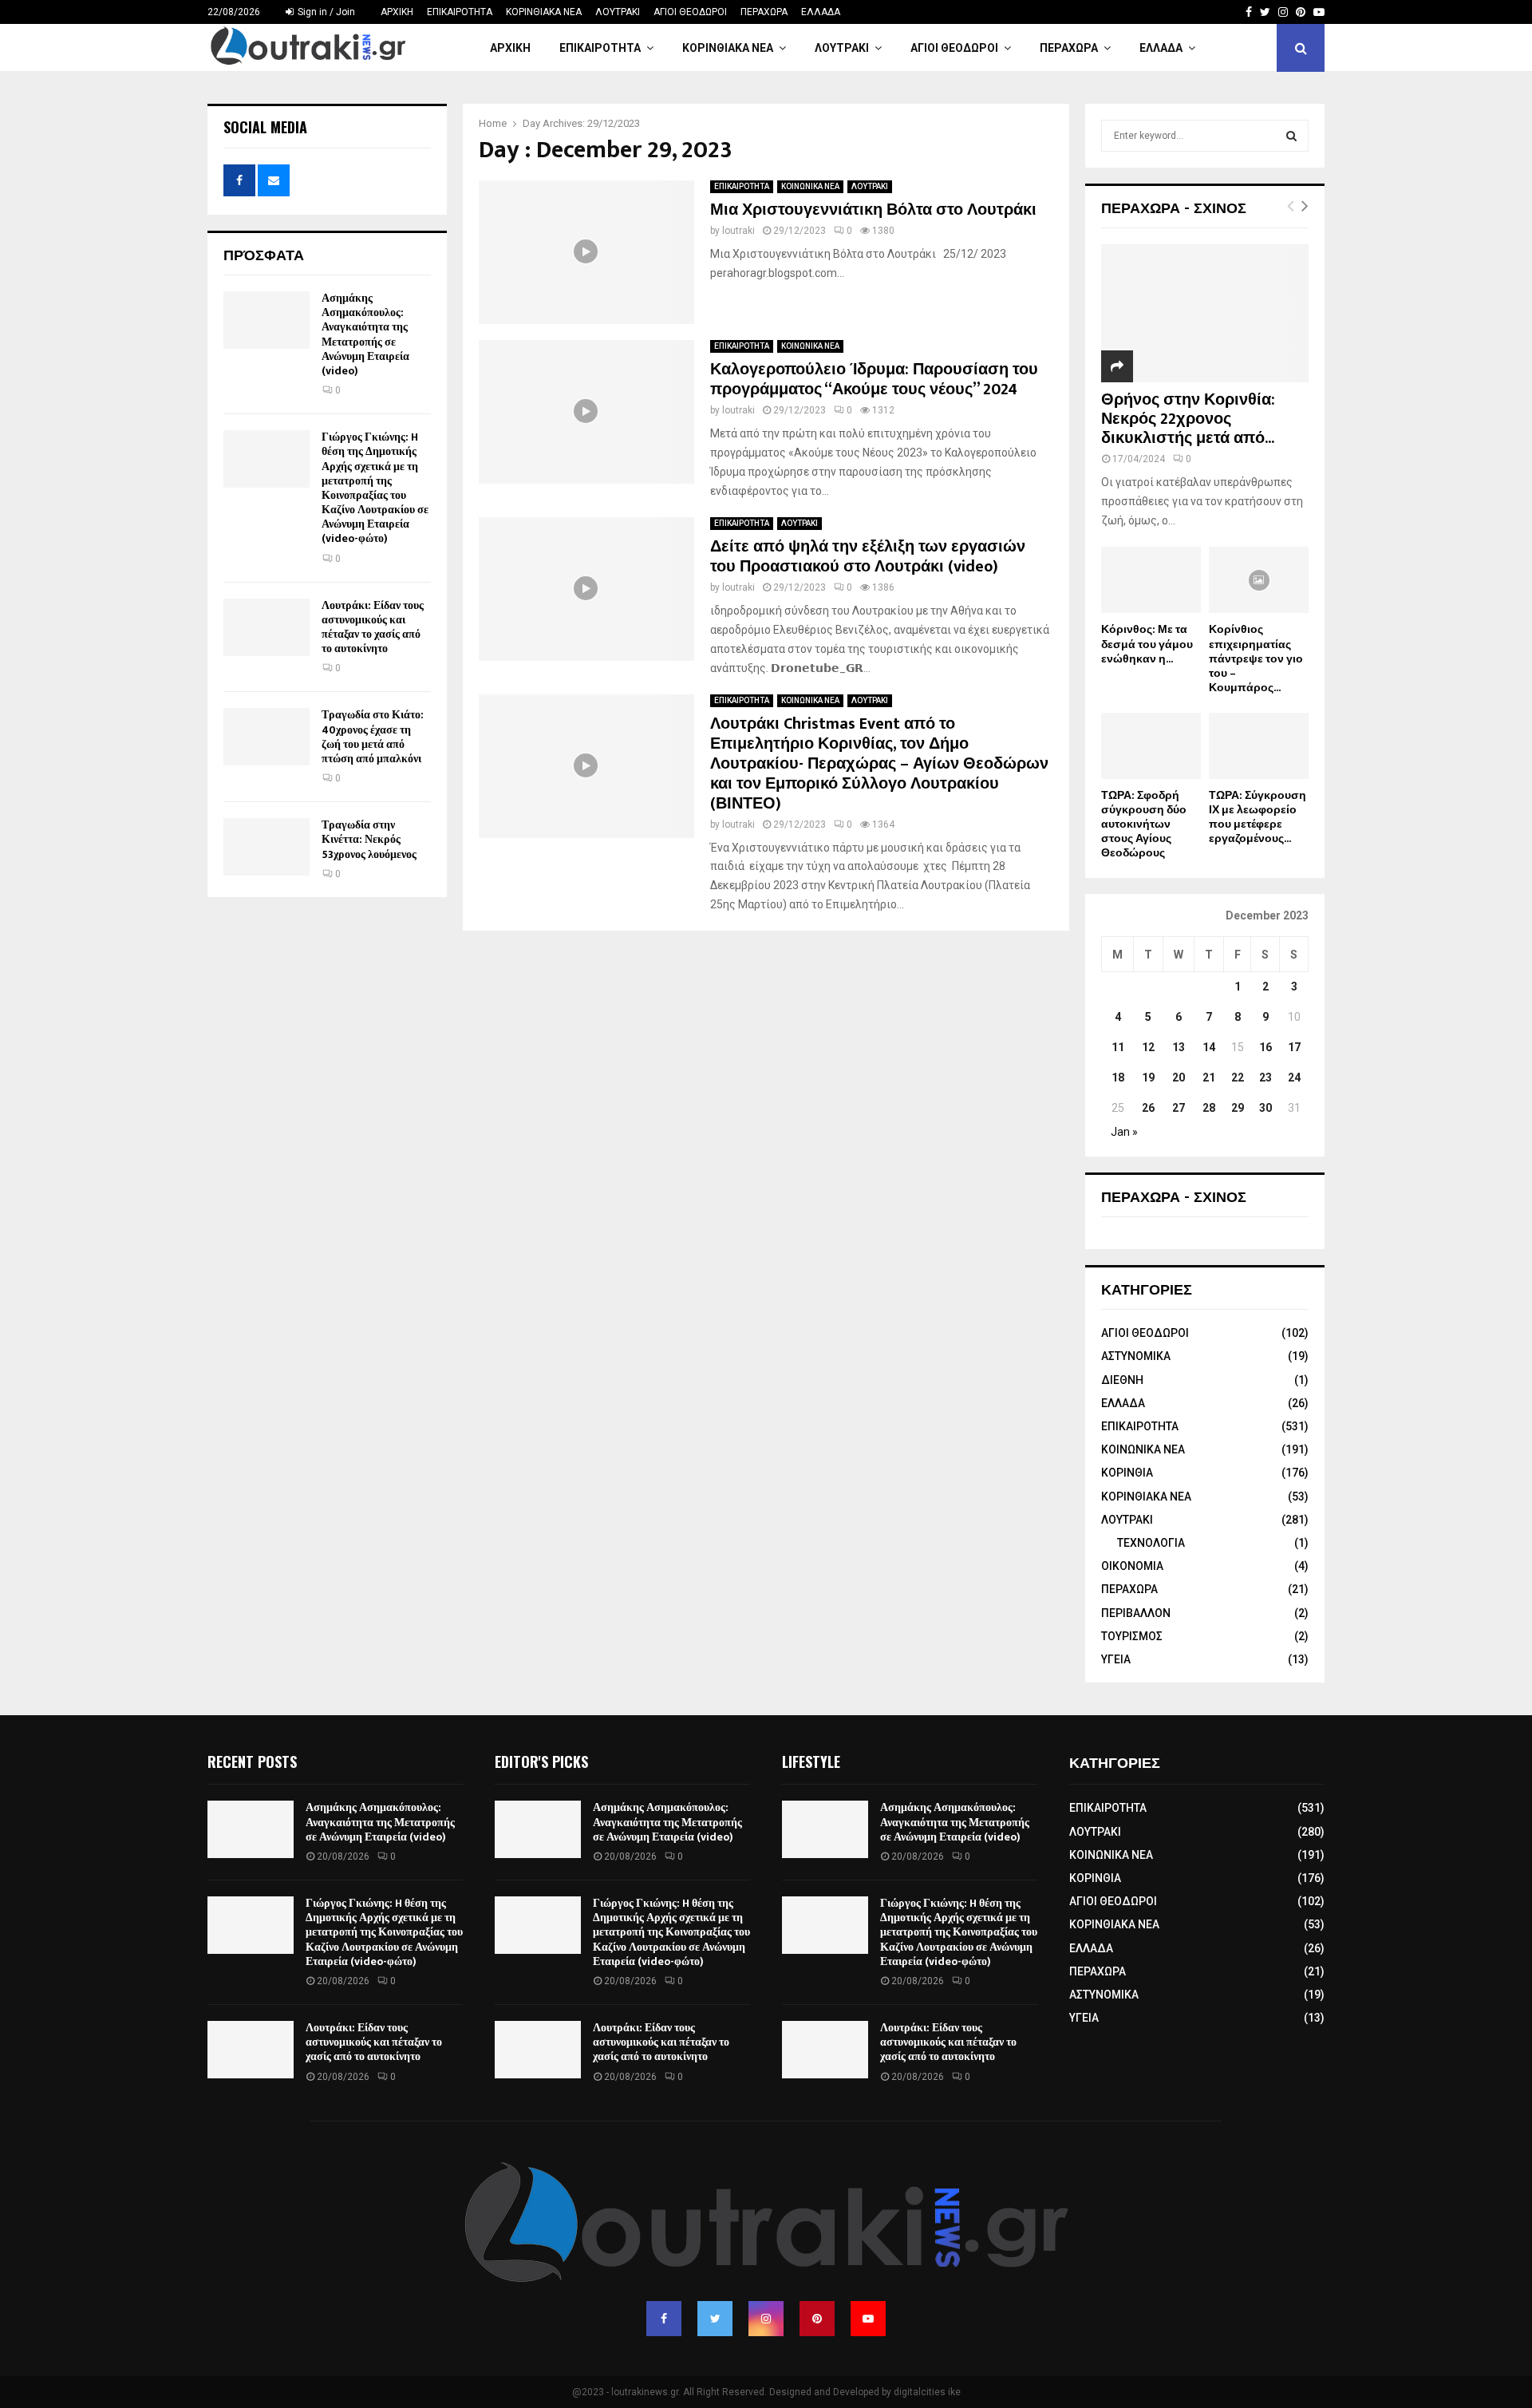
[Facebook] (664, 2319)
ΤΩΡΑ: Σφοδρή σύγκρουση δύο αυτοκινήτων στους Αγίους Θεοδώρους (1144, 824)
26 (1148, 1108)
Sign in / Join (325, 12)
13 (1179, 1047)
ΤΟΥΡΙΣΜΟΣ (1132, 1636)
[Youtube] (868, 2319)
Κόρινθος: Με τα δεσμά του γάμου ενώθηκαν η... (1147, 644)
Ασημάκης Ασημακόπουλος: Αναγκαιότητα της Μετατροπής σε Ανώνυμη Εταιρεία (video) (365, 334)
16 (1265, 1047)
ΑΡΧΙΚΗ (397, 12)
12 (1148, 1047)
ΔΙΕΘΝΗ (1122, 1380)
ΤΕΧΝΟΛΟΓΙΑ (1151, 1543)
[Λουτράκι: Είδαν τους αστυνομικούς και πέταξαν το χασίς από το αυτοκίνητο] (267, 627)
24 (1294, 1077)
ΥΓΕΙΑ (1116, 1659)
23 (1265, 1077)
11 (1118, 1047)
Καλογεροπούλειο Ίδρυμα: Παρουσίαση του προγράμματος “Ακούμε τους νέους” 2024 (874, 380)
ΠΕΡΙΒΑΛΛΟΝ (1136, 1613)
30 (1265, 1108)
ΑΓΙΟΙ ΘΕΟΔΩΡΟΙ (690, 12)
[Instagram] (766, 2319)
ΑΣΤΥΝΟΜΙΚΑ (1136, 1356)
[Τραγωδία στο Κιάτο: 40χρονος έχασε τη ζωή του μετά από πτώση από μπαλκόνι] (267, 737)
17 (1294, 1047)
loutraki (738, 231)
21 (1209, 1077)
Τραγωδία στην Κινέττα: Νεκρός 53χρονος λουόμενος (369, 839)
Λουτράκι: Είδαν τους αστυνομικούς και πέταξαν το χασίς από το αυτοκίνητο (373, 627)
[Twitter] (715, 2319)
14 (1209, 1047)
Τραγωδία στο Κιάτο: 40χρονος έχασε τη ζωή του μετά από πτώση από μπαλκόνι (373, 737)
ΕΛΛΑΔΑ (821, 12)
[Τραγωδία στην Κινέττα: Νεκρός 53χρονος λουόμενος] (267, 847)
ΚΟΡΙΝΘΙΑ (1127, 1473)
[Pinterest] (817, 2319)
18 (1118, 1077)
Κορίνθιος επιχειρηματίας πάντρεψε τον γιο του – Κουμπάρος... (1256, 658)
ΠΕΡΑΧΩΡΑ (764, 12)
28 (1209, 1108)
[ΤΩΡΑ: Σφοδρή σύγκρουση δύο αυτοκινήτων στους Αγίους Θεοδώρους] (1151, 746)
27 (1179, 1108)
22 (1238, 1077)
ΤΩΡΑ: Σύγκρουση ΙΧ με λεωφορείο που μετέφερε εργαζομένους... (1258, 817)
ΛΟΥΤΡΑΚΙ (618, 12)
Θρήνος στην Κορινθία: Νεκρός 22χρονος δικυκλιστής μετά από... (1188, 419)
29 (1238, 1108)
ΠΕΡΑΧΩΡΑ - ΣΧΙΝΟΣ (1174, 207)
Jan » (1124, 1132)
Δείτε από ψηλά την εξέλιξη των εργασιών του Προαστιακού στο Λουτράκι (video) (868, 557)
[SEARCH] (1291, 136)
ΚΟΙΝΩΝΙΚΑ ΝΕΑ (810, 186)
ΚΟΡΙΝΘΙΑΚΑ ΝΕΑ (544, 12)
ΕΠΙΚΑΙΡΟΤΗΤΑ (460, 12)
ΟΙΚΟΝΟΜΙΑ (1132, 1566)
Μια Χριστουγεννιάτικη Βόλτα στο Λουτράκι (873, 210)
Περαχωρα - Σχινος (1174, 1196)
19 (1148, 1077)
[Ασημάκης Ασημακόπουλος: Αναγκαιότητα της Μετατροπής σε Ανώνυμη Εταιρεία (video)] (267, 320)
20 (1179, 1077)
